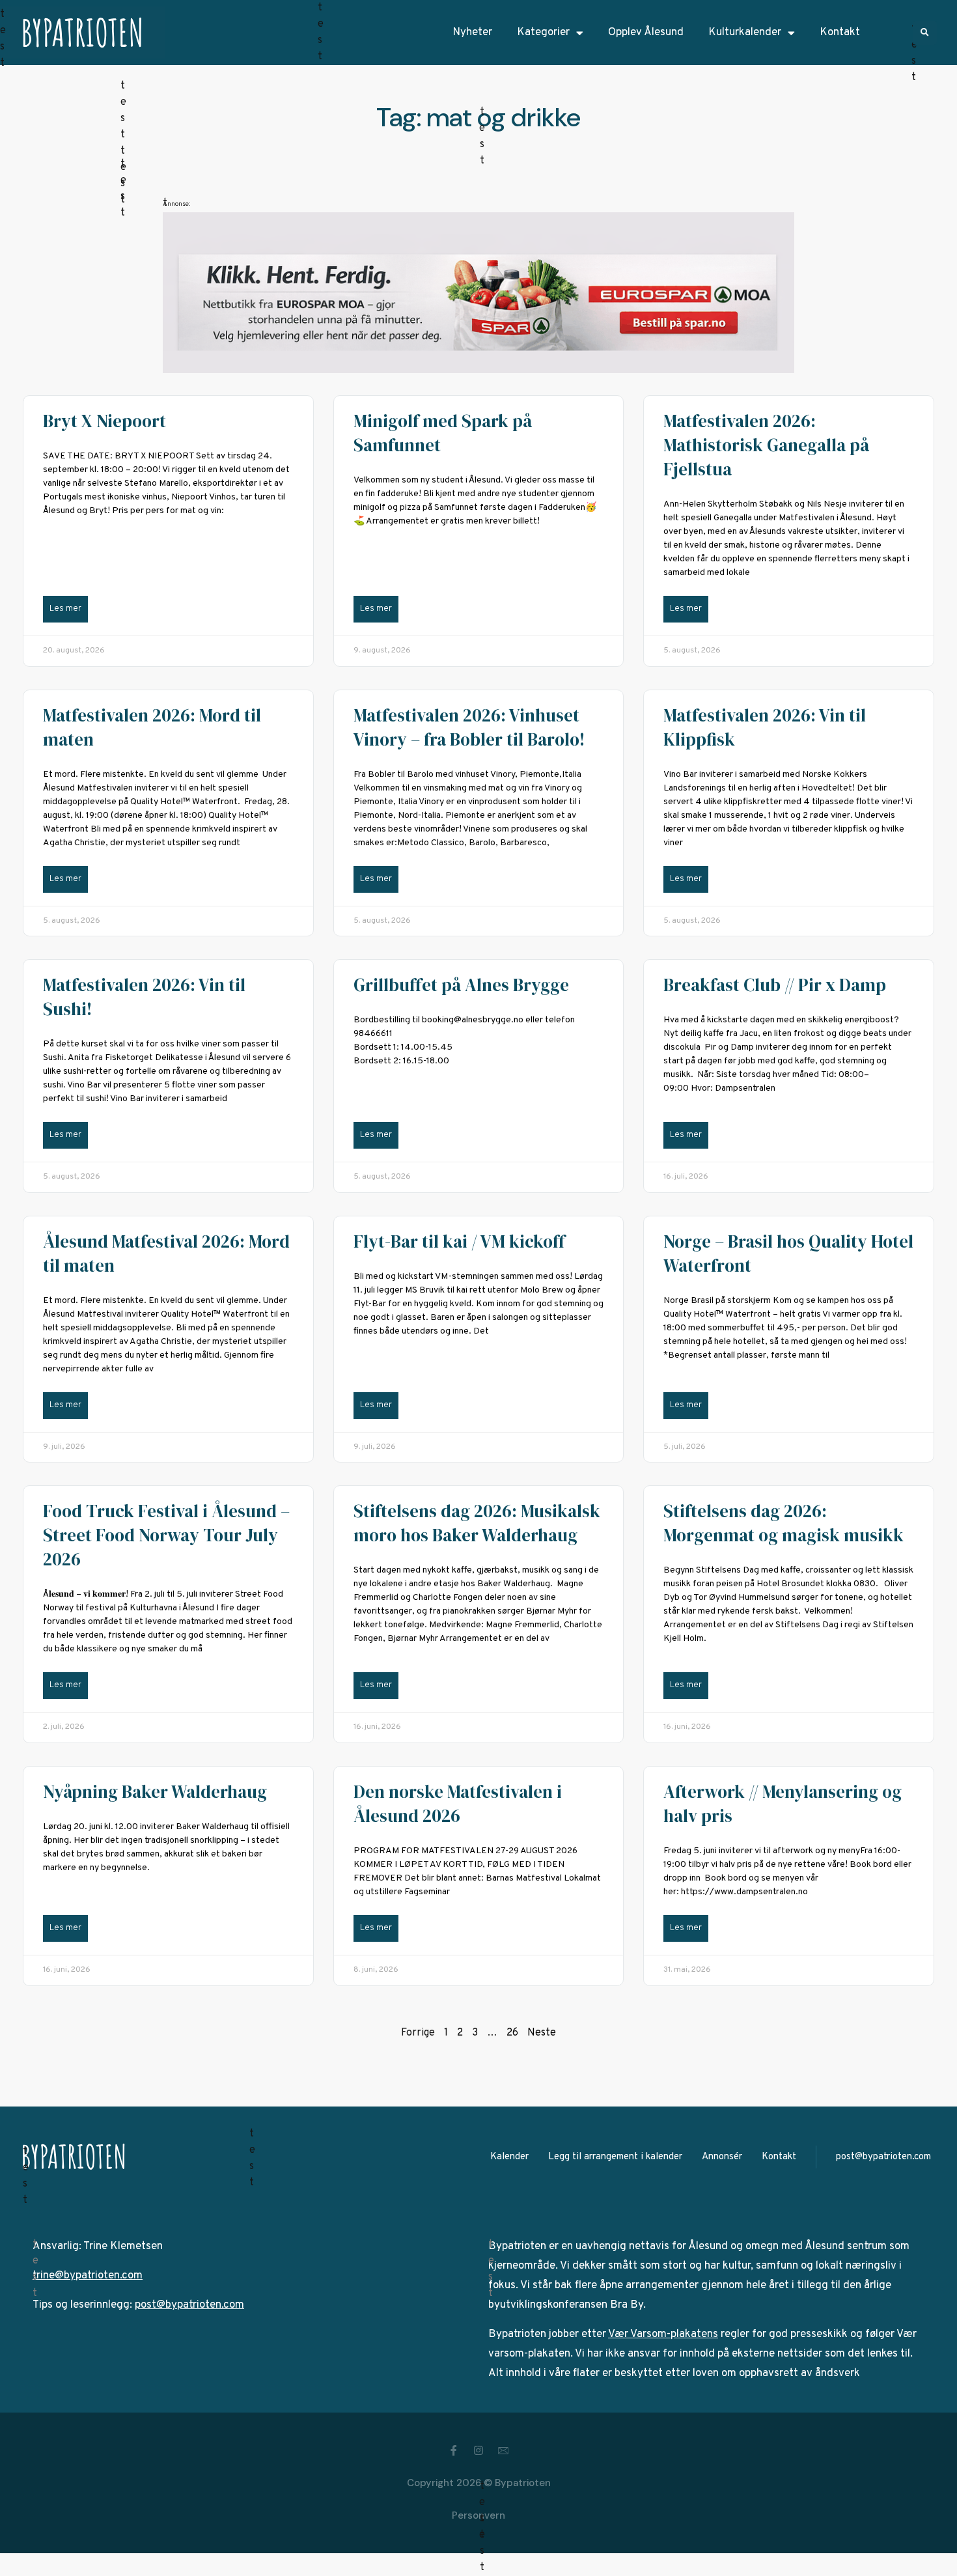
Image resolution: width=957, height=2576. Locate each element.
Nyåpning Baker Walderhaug (155, 1792)
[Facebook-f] (454, 2450)
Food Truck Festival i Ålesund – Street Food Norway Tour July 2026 (166, 1535)
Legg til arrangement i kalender (615, 2157)
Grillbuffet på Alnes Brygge (461, 985)
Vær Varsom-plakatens (663, 2334)
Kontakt (840, 33)
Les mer (65, 609)
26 (512, 2033)
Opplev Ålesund (646, 33)
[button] (925, 33)
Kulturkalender (745, 33)
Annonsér (722, 2157)
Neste (542, 2033)
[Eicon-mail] (503, 2450)
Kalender (509, 2157)
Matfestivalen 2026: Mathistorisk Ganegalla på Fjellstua (766, 445)
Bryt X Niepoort (104, 421)
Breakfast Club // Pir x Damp (775, 985)
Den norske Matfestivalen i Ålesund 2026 (458, 1804)
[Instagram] (478, 2450)
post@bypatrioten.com (883, 2157)
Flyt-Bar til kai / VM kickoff (459, 1241)
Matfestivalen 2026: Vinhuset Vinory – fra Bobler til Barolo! (469, 727)
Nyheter (472, 33)
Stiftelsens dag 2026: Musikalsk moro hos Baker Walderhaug (477, 1523)
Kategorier (543, 33)
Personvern (478, 2515)
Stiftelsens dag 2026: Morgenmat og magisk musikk (784, 1523)
